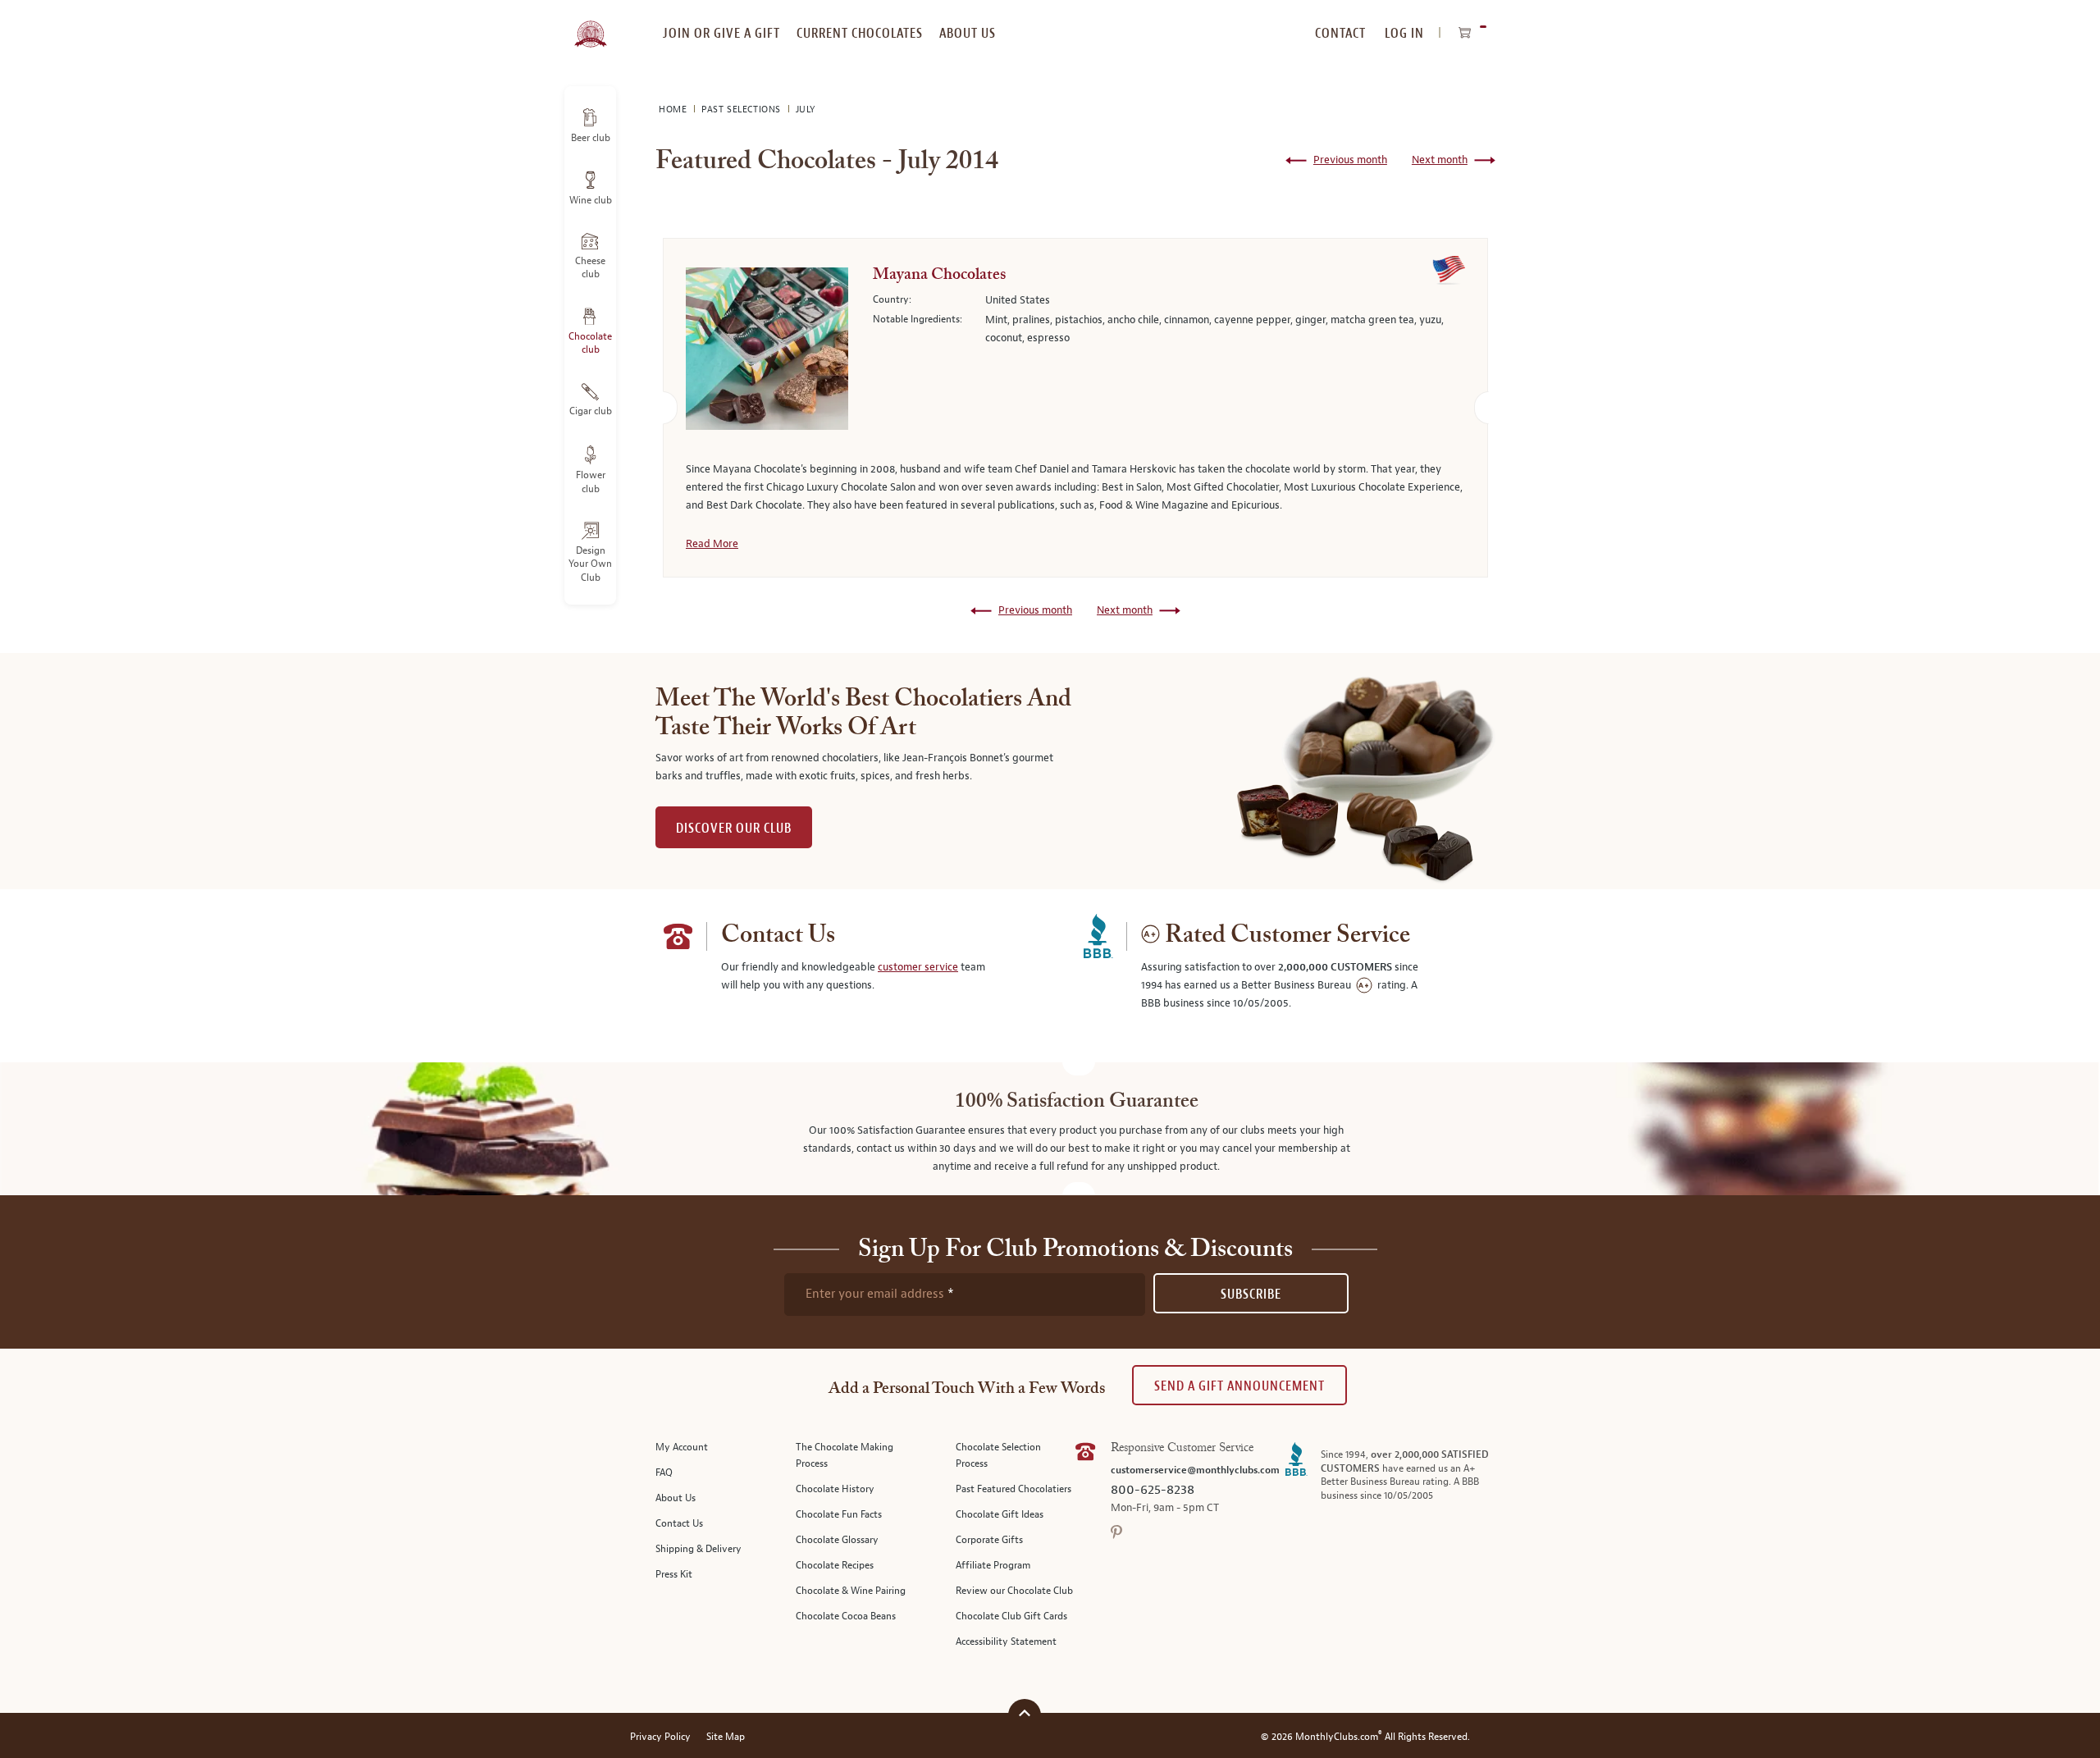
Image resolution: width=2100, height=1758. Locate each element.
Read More (712, 544)
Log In (1404, 33)
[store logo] (590, 25)
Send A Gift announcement (1239, 1386)
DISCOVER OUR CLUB (734, 828)
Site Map (726, 1737)
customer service (918, 967)
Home (674, 110)
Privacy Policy (660, 1737)
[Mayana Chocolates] (767, 352)
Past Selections (743, 110)
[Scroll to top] (1025, 1713)
